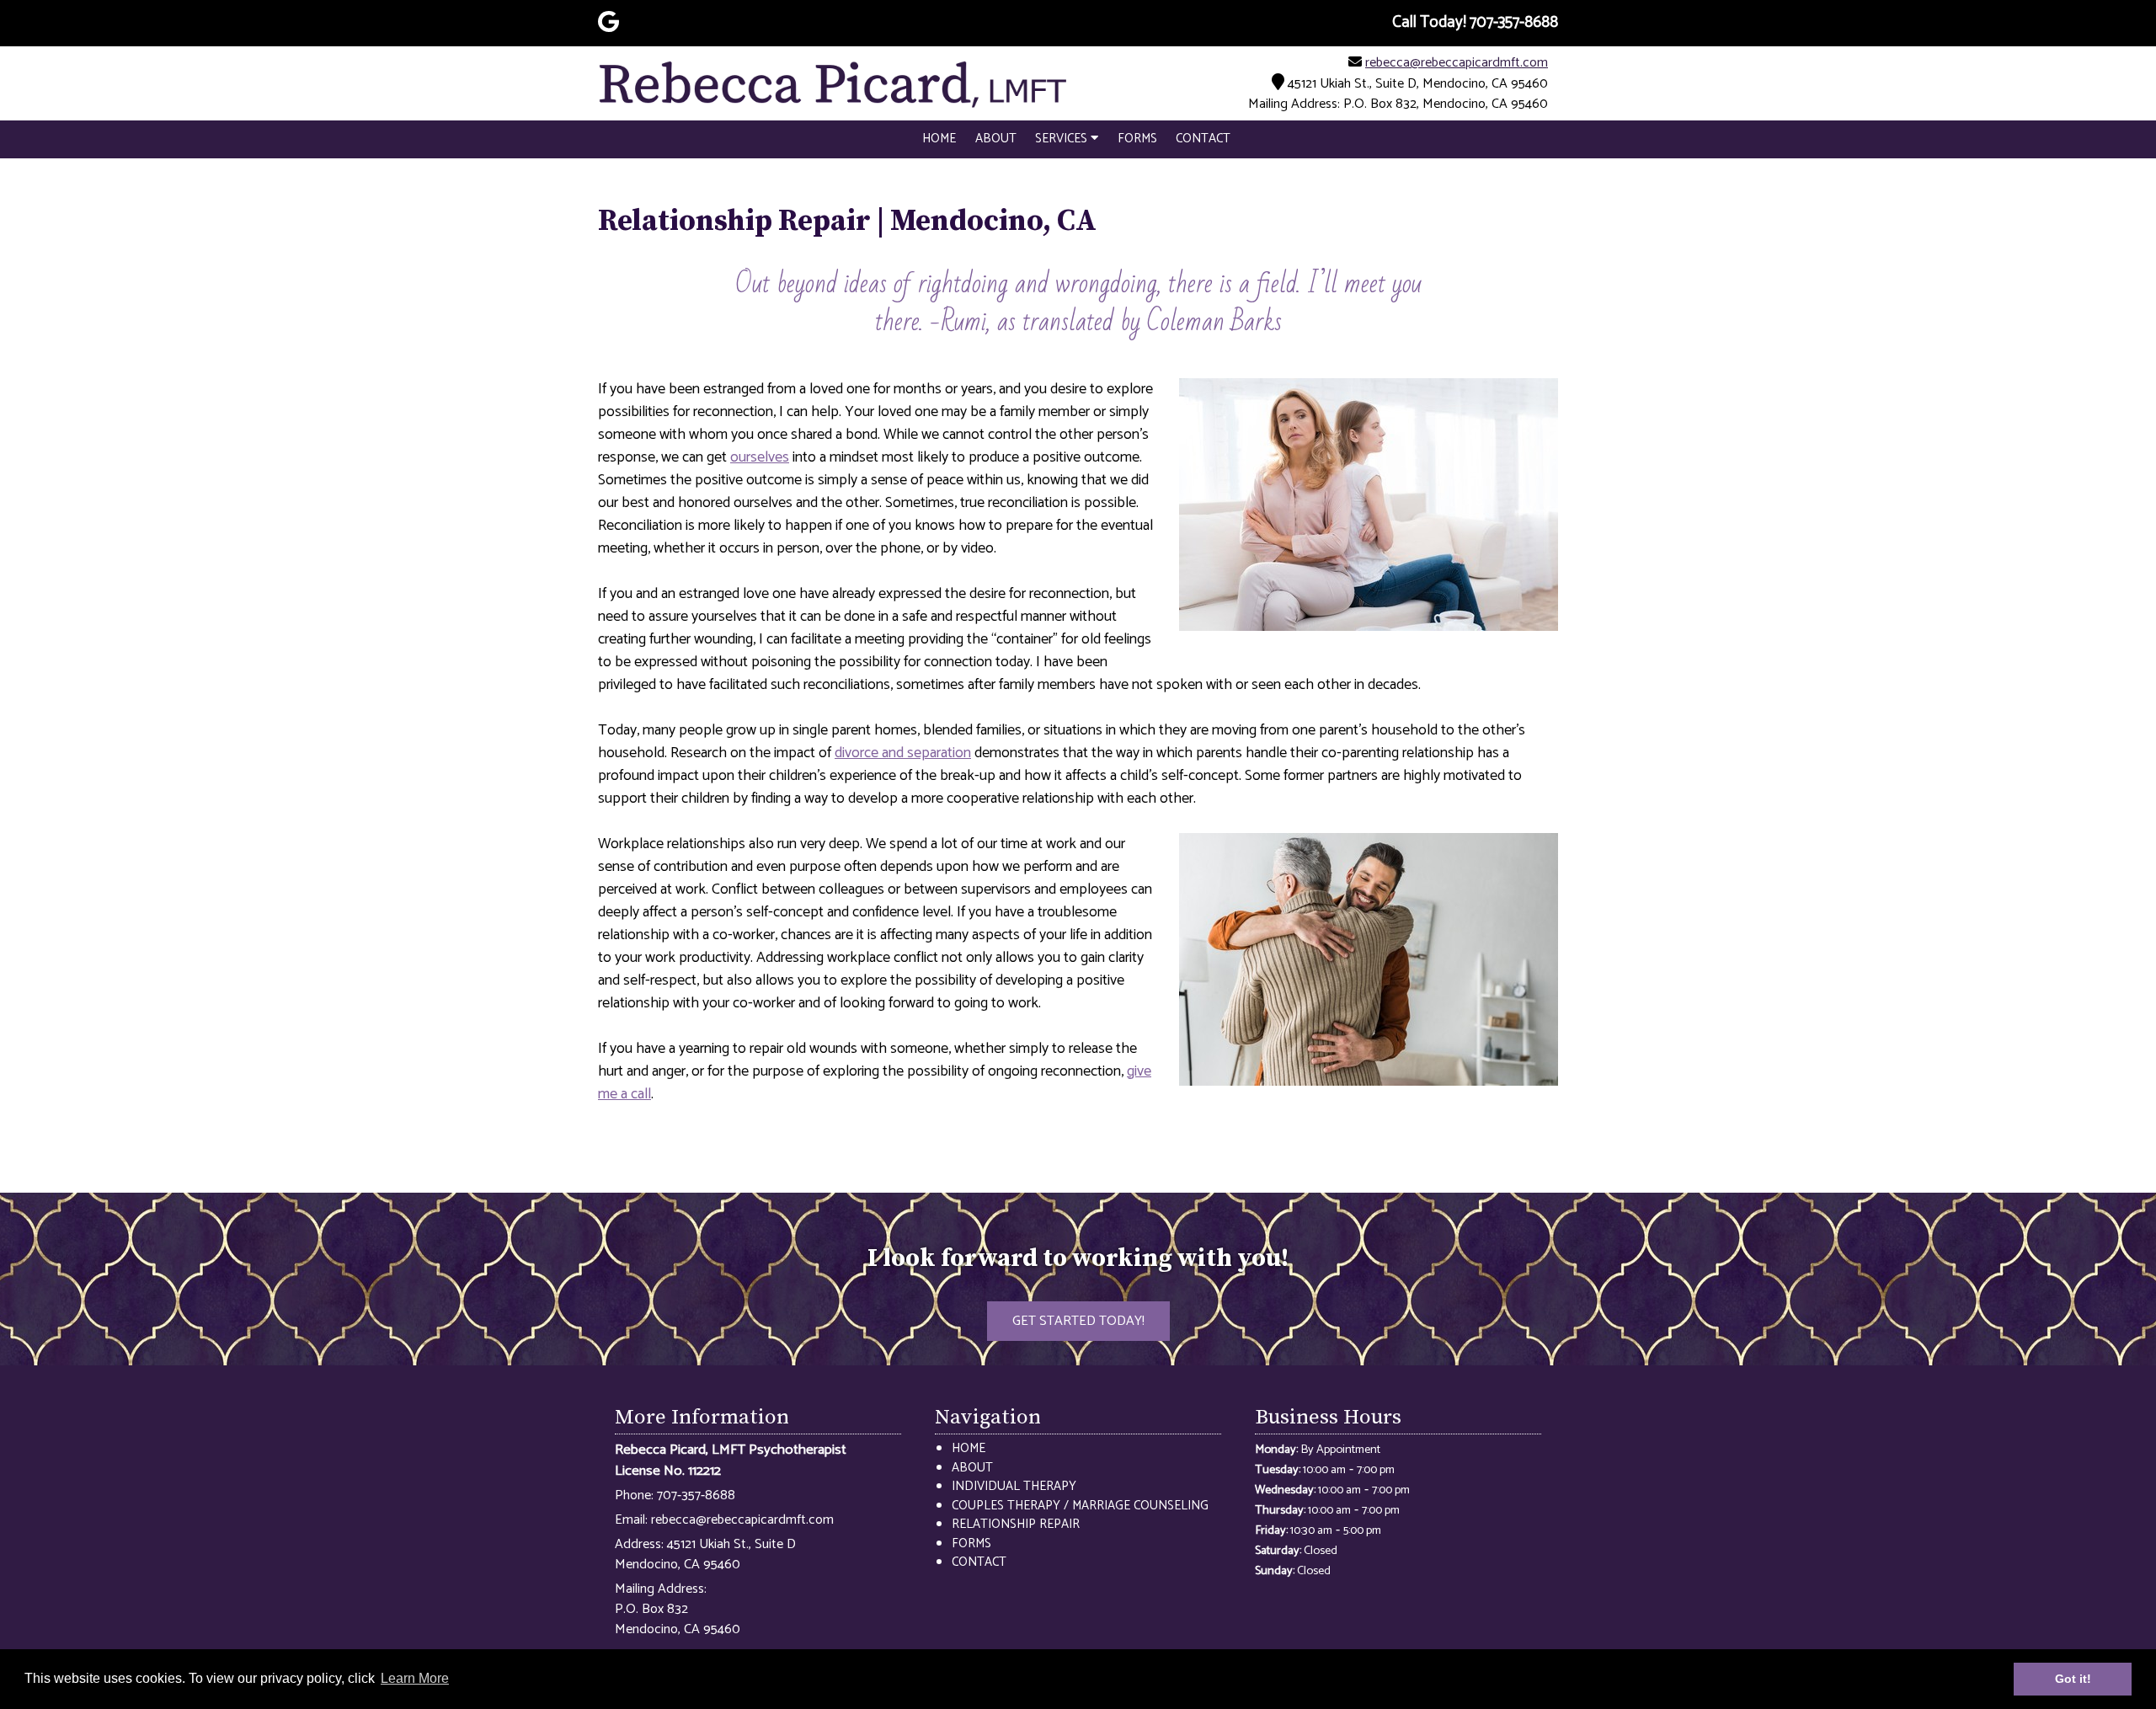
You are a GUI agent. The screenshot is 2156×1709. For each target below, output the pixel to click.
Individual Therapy (1014, 1486)
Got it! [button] (2073, 1679)
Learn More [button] (415, 1678)
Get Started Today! (1078, 1321)
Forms (1137, 139)
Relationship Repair (1016, 1524)
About (996, 139)
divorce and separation (903, 753)
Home (939, 139)
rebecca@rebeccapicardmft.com (1457, 63)
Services (1063, 139)
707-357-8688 (696, 1495)
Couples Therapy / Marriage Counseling (1080, 1506)
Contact (1203, 139)
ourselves (760, 457)
